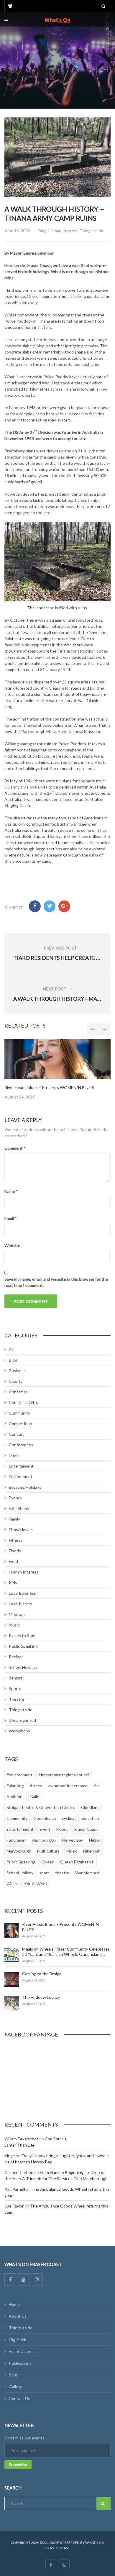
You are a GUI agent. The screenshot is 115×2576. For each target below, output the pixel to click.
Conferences (21, 1445)
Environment (21, 1477)
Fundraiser (16, 1840)
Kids (13, 1582)
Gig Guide (18, 2340)
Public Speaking (23, 1646)
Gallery (15, 2387)
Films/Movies (21, 1529)
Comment (15, 1148)
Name (11, 1191)
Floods (15, 1551)
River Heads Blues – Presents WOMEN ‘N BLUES (49, 1087)
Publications (20, 2363)
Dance (15, 1455)
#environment (19, 1775)
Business (17, 1371)
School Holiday (20, 1873)
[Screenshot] (57, 1059)
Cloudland (90, 1807)
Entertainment (20, 1829)
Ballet (36, 1796)
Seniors (16, 1678)
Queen (48, 1862)
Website (12, 1245)
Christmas (18, 1392)
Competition (20, 1424)
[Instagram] (37, 2280)
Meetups (17, 1614)
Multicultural (49, 1851)
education (90, 1818)
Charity (16, 1381)
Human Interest (63, 231)
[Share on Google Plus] (64, 906)
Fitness (16, 1540)
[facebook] (51, 2565)
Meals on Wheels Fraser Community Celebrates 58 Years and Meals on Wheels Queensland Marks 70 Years (66, 1954)
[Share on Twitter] (50, 906)
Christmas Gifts (23, 1402)
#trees (36, 1786)
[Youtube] (24, 2280)
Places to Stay (22, 1635)
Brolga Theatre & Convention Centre (41, 1807)
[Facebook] (10, 2280)
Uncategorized (22, 1720)
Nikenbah (92, 1851)
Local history (20, 1604)
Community (19, 1413)
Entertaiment (21, 1466)
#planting (15, 1786)
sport (44, 1873)
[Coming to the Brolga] (12, 1980)
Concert (17, 1434)
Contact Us (19, 2398)
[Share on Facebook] (35, 906)
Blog (42, 231)
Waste (13, 1884)
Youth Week (36, 1884)
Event (45, 1829)
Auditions (15, 1796)
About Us (18, 2316)
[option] (57, 1069)
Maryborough (19, 1851)
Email (11, 1218)
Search (103, 2503)
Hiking (95, 1840)
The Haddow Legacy (41, 1997)
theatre (62, 1873)
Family (14, 1519)
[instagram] (64, 2565)
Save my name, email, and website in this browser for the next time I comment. (56, 1282)
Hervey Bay (73, 1840)
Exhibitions (19, 1508)
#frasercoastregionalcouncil (64, 1775)
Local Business (22, 1593)
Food (13, 1561)
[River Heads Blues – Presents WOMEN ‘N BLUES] (12, 1930)
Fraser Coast (86, 1829)
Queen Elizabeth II (77, 1862)
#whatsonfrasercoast (68, 1786)
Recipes (16, 1657)
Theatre (17, 1699)
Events (15, 1498)
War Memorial (88, 1873)
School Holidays (23, 1667)
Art (12, 1349)
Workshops (19, 1731)
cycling (68, 1818)
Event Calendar (23, 2351)
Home (14, 2304)
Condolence (45, 1818)
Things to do (91, 231)
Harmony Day (44, 1840)
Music (14, 1625)
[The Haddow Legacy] (12, 2003)
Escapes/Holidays (25, 1487)
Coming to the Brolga (42, 1974)
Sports (15, 1688)
